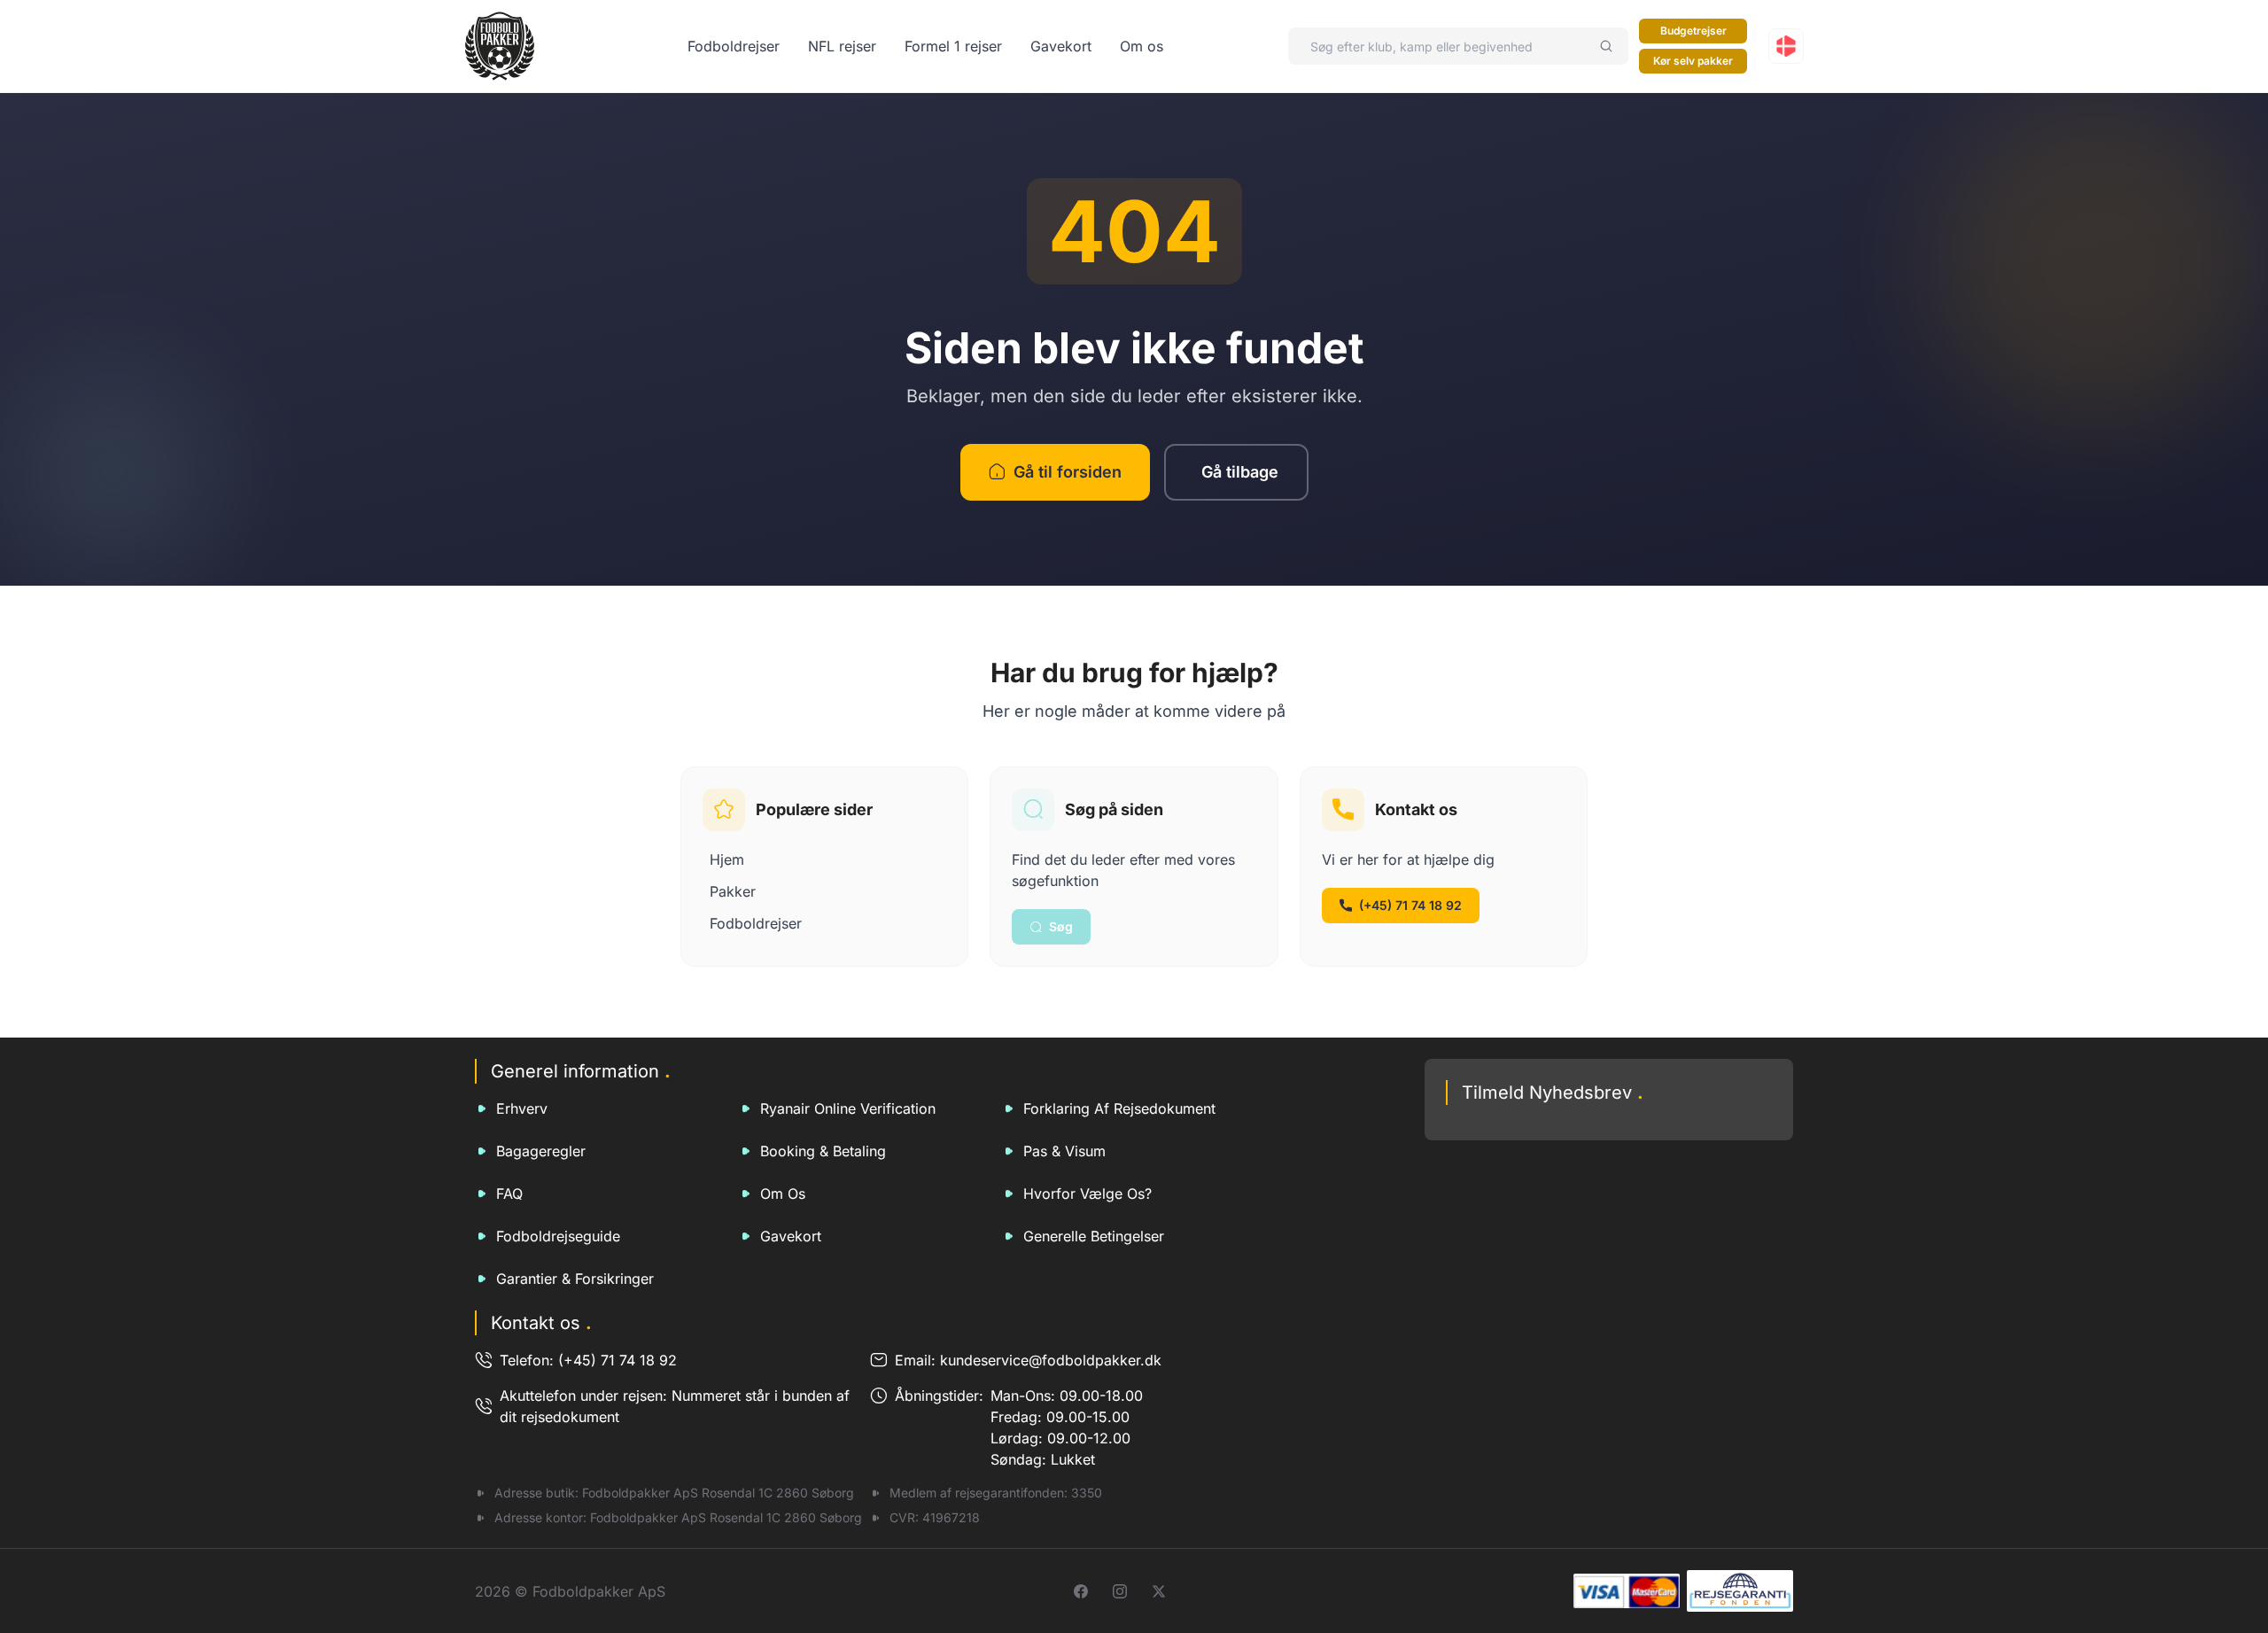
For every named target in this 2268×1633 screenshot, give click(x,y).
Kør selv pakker (1693, 61)
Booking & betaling (823, 1151)
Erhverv (522, 1108)
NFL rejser (842, 46)
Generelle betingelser (1094, 1236)
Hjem (727, 859)
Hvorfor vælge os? (1087, 1194)
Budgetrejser (1693, 31)
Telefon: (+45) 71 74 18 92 (588, 1360)
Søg (1061, 926)
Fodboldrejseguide (558, 1236)
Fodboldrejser (734, 46)
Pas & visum (1064, 1151)
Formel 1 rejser (953, 46)
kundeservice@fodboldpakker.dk (1051, 1360)
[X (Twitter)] (1159, 1591)
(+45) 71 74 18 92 (1410, 905)
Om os (1142, 46)
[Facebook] (1081, 1591)
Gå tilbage (1240, 472)
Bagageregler (541, 1151)
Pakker (733, 891)
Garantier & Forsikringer (575, 1279)
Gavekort (1061, 46)
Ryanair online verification (848, 1108)
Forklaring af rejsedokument (1119, 1108)
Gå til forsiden (1068, 472)
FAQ (509, 1194)
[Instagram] (1120, 1591)
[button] (1786, 46)
